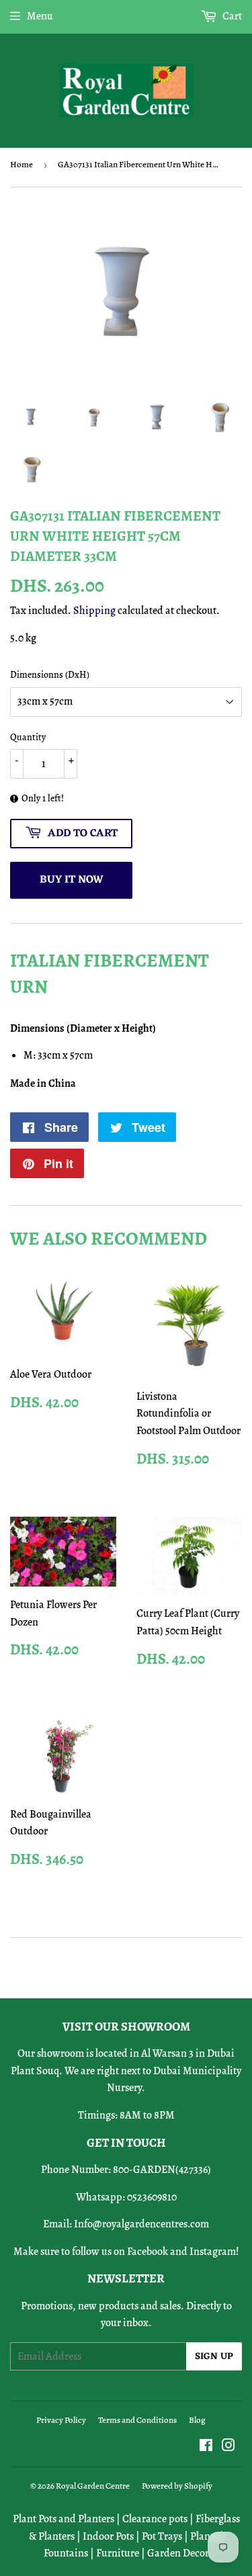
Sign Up (214, 2357)
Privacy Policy (61, 2420)
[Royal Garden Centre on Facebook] (206, 2447)
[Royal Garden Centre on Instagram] (228, 2447)
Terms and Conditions (137, 2420)
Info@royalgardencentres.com (141, 2224)
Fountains (66, 2553)
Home (22, 164)
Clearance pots (155, 2519)
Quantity (28, 737)
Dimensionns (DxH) (50, 675)
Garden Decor (178, 2553)
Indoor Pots (108, 2536)
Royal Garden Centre (93, 2486)
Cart (231, 16)
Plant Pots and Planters (64, 2519)
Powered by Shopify (177, 2486)
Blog (197, 2420)
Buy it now (72, 880)
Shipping (94, 611)
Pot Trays (162, 2536)
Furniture (118, 2553)
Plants (204, 2536)
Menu (40, 16)
